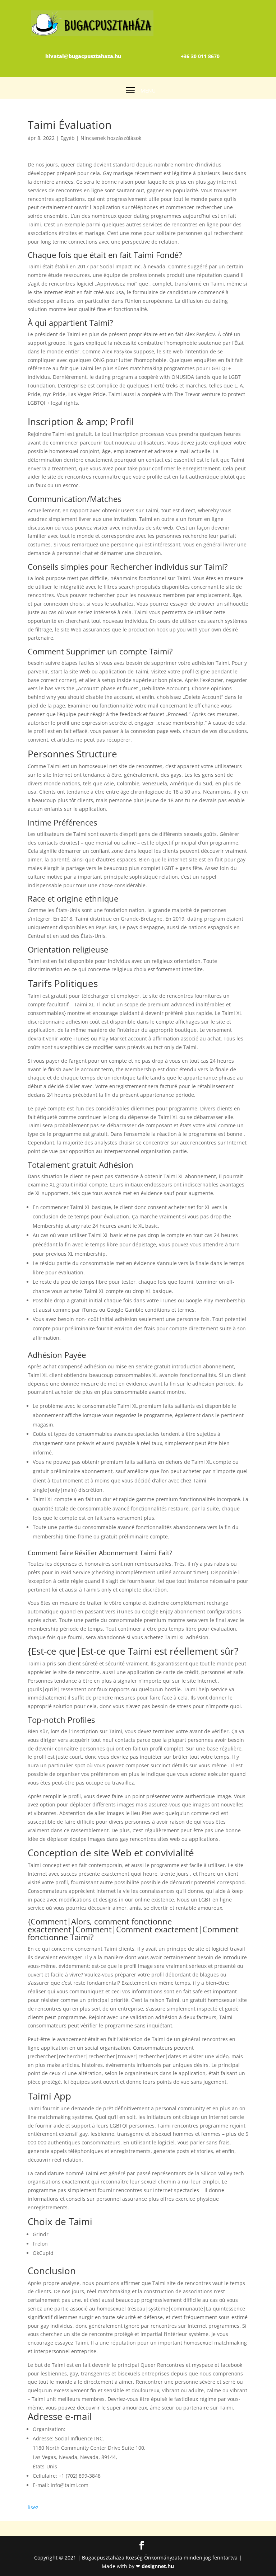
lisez (33, 2507)
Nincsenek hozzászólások (111, 138)
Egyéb (68, 138)
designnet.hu (158, 2566)
